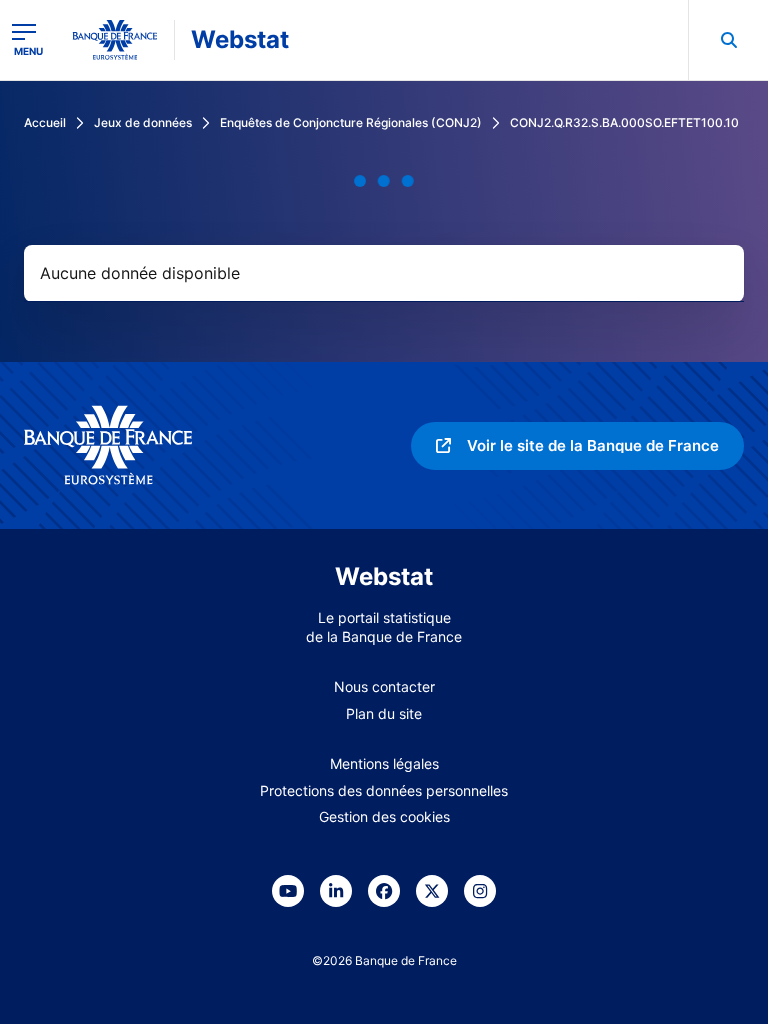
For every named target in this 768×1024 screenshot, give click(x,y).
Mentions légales (384, 763)
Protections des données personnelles (384, 790)
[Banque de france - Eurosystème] (115, 40)
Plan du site (384, 713)
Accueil (45, 122)
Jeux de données (143, 122)
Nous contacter (384, 686)
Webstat (240, 39)
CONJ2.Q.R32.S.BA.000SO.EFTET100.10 (624, 122)
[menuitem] (728, 40)
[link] (577, 446)
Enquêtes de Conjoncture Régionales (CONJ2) (351, 122)
